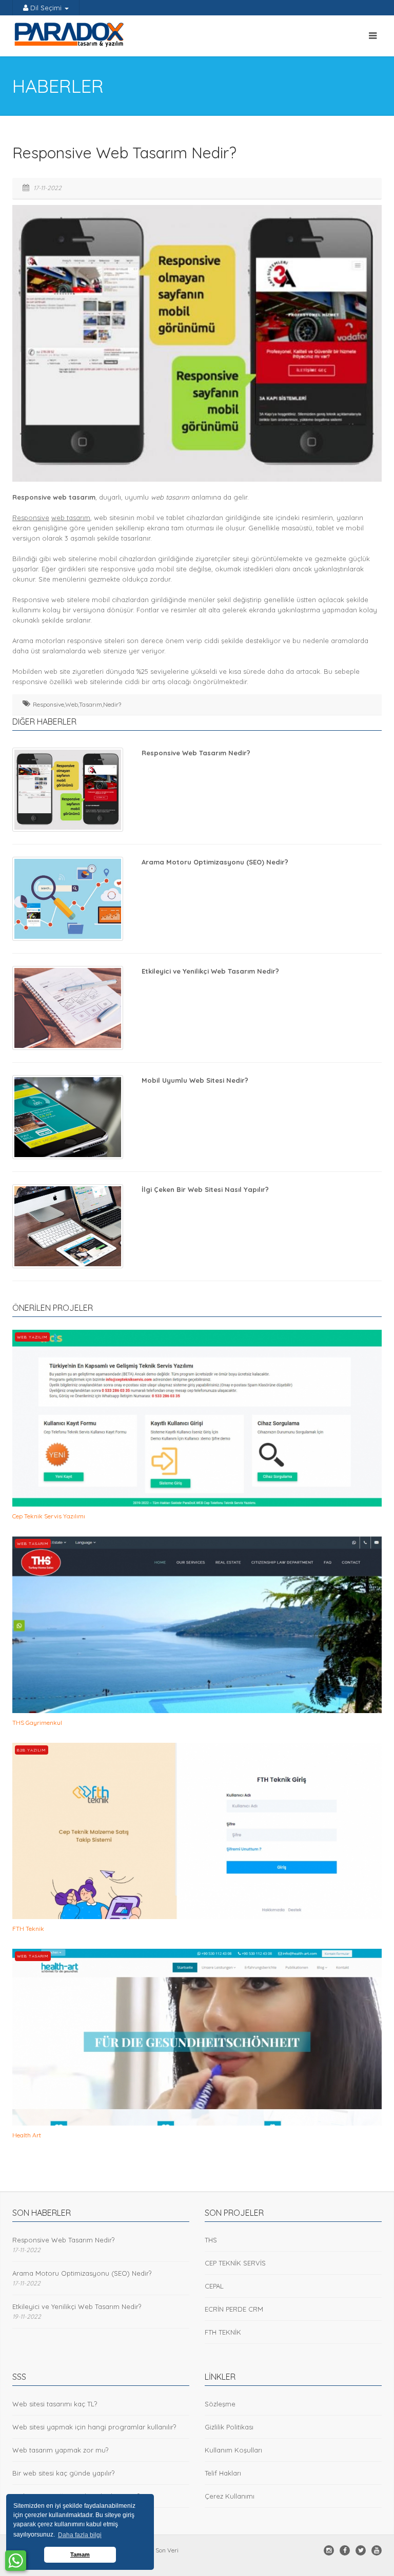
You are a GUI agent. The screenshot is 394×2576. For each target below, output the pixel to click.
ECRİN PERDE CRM (234, 2309)
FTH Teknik (28, 1929)
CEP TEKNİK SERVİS (235, 2263)
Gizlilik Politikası (229, 2427)
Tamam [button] (80, 2554)
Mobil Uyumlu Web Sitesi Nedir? (195, 1080)
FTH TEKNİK (223, 2332)
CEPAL (214, 2286)
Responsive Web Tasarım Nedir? (196, 753)
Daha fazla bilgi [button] (80, 2535)
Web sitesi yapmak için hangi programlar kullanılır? (94, 2427)
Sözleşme (220, 2404)
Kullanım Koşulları (233, 2450)
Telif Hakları (223, 2473)
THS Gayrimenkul (37, 1723)
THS (211, 2240)
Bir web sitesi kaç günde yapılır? (63, 2473)
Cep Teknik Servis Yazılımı (49, 1516)
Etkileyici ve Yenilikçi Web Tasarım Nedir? (210, 971)
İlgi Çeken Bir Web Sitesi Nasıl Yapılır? (205, 1189)
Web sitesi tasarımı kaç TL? (55, 2404)
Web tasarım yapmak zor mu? (60, 2450)
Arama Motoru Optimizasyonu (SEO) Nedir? (215, 862)
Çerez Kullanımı (230, 2496)
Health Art (27, 2135)
